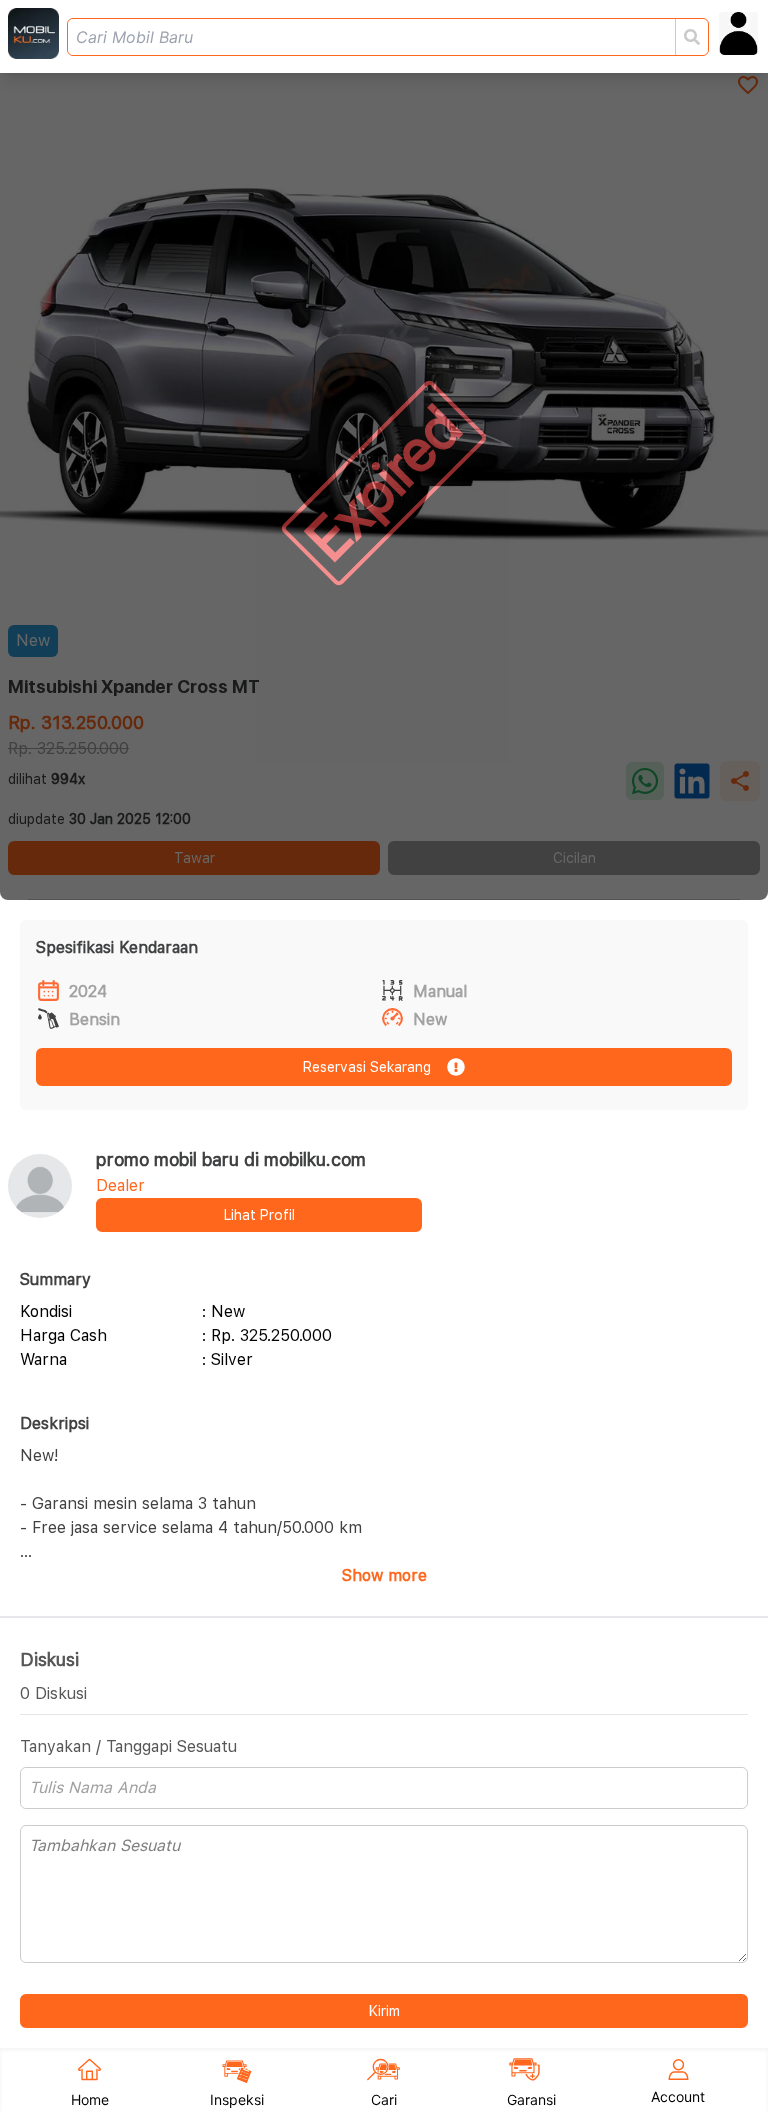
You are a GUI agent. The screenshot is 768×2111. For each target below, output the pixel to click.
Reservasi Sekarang (367, 1067)
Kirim (384, 2011)
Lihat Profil (259, 1215)
